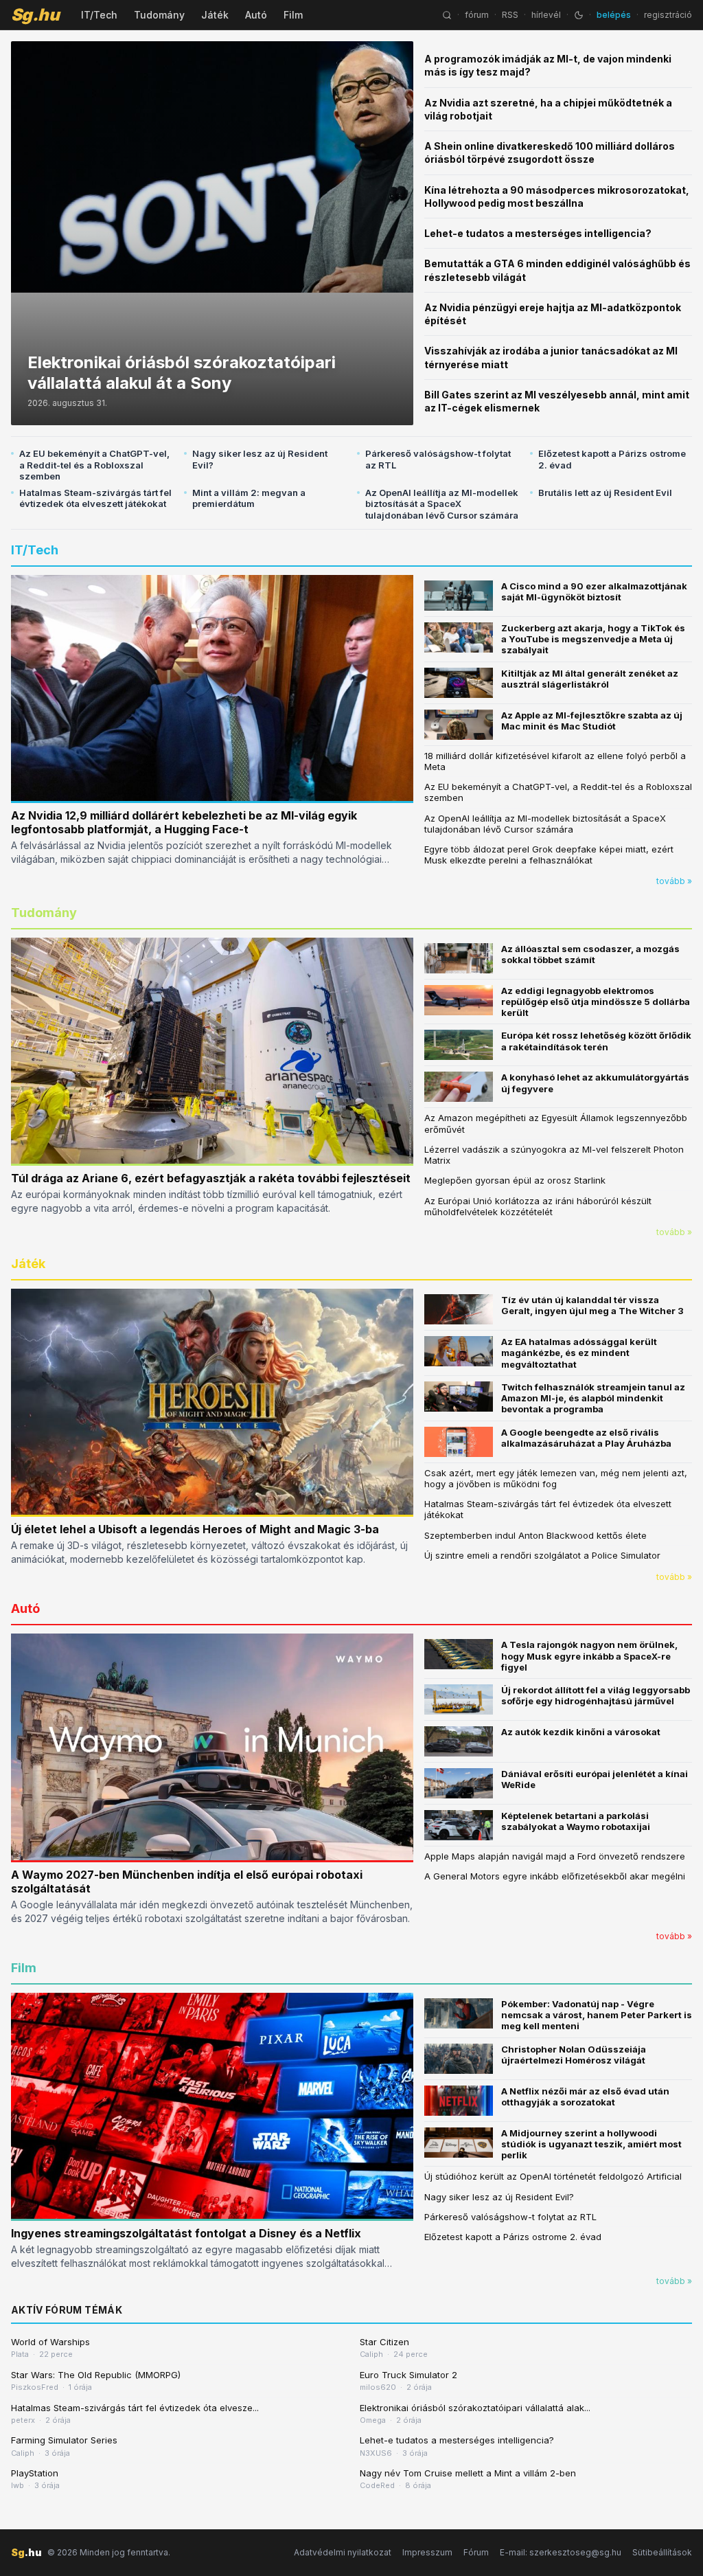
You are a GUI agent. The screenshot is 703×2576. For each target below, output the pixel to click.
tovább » (674, 881)
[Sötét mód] (579, 15)
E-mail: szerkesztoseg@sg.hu (561, 2552)
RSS (510, 15)
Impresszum (427, 2552)
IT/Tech (99, 15)
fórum (477, 15)
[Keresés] (447, 15)
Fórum (476, 2552)
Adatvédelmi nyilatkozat (343, 2552)
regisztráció (668, 15)
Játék (215, 15)
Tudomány (159, 15)
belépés (614, 15)
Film (293, 15)
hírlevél (546, 15)
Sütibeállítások (662, 2552)
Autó (256, 15)
